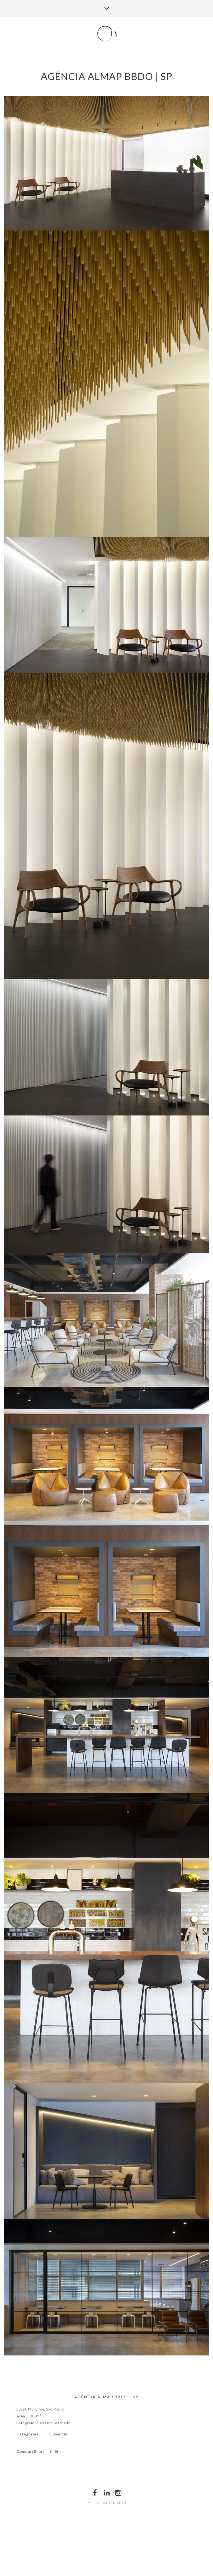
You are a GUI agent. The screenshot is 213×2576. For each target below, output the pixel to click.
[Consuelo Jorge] (106, 34)
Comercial (59, 2434)
